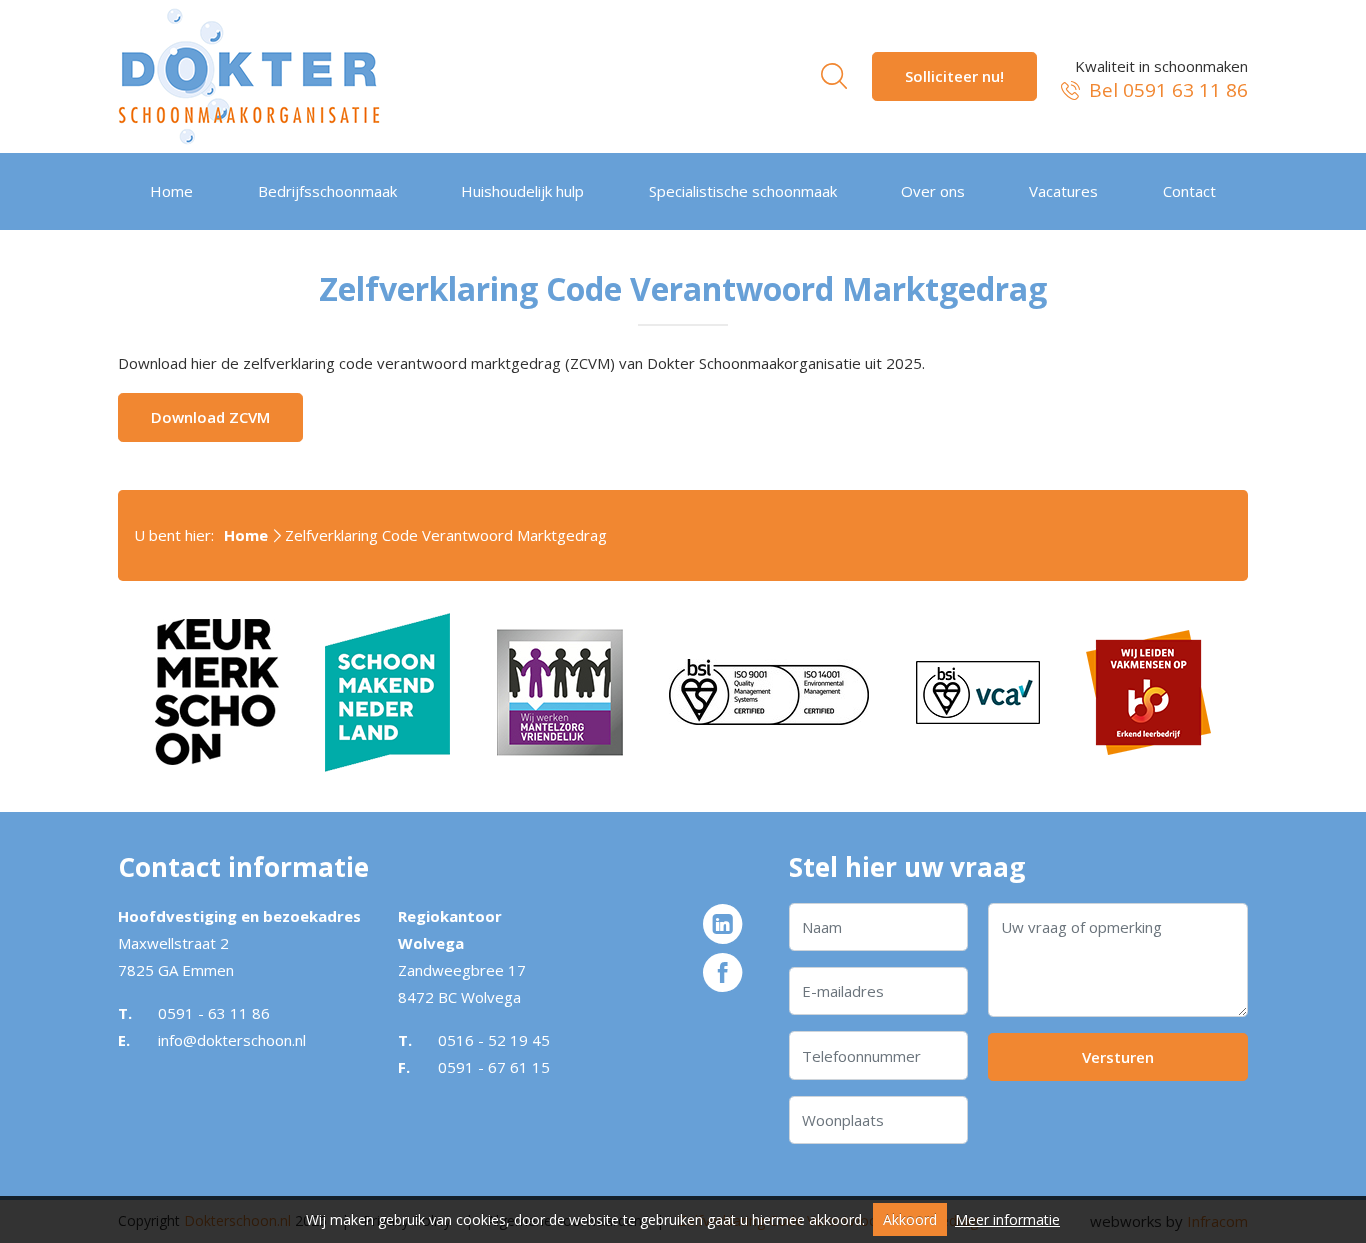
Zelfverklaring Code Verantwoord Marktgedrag (446, 535)
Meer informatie (1007, 1219)
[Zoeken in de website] (834, 76)
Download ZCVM (210, 417)
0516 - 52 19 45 (494, 1040)
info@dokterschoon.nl (232, 1040)
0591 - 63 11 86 (214, 1013)
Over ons (933, 191)
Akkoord (910, 1219)
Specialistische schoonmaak (743, 191)
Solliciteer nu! (954, 76)
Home (171, 191)
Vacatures (1063, 191)
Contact (1189, 191)
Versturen (1118, 1057)
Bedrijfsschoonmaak (327, 191)
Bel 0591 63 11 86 (1166, 90)
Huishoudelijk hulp (522, 191)
